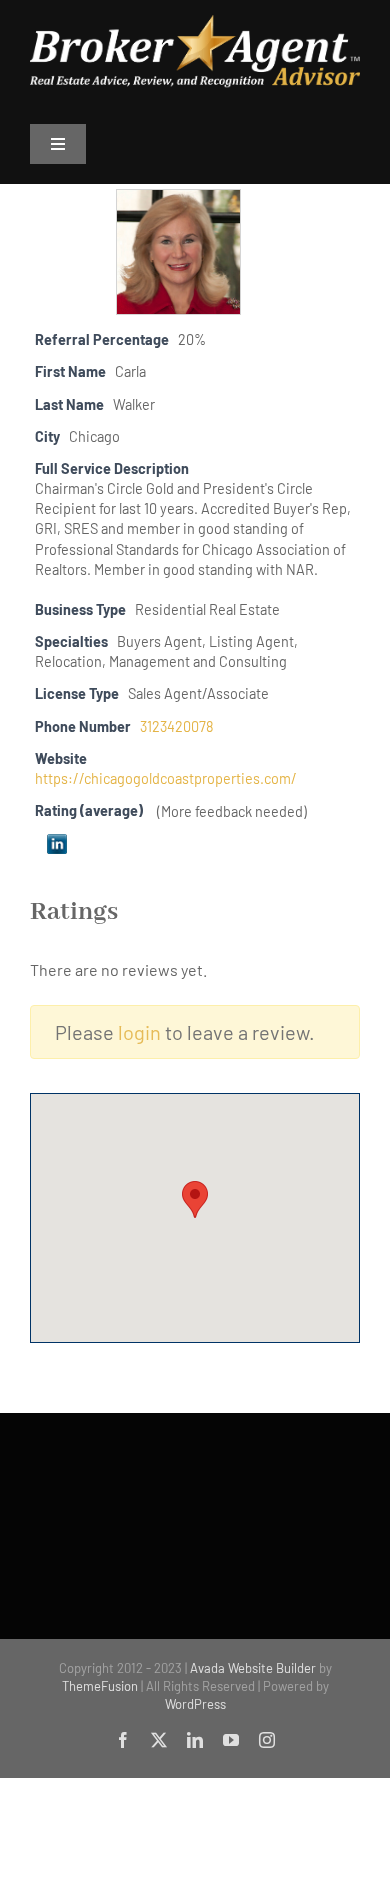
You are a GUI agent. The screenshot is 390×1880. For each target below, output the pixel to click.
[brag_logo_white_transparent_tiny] (195, 22)
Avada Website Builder (253, 1668)
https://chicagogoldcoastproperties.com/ (166, 778)
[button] (195, 1199)
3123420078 (177, 726)
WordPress (195, 1704)
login (139, 1032)
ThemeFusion (100, 1686)
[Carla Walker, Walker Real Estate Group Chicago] (178, 198)
